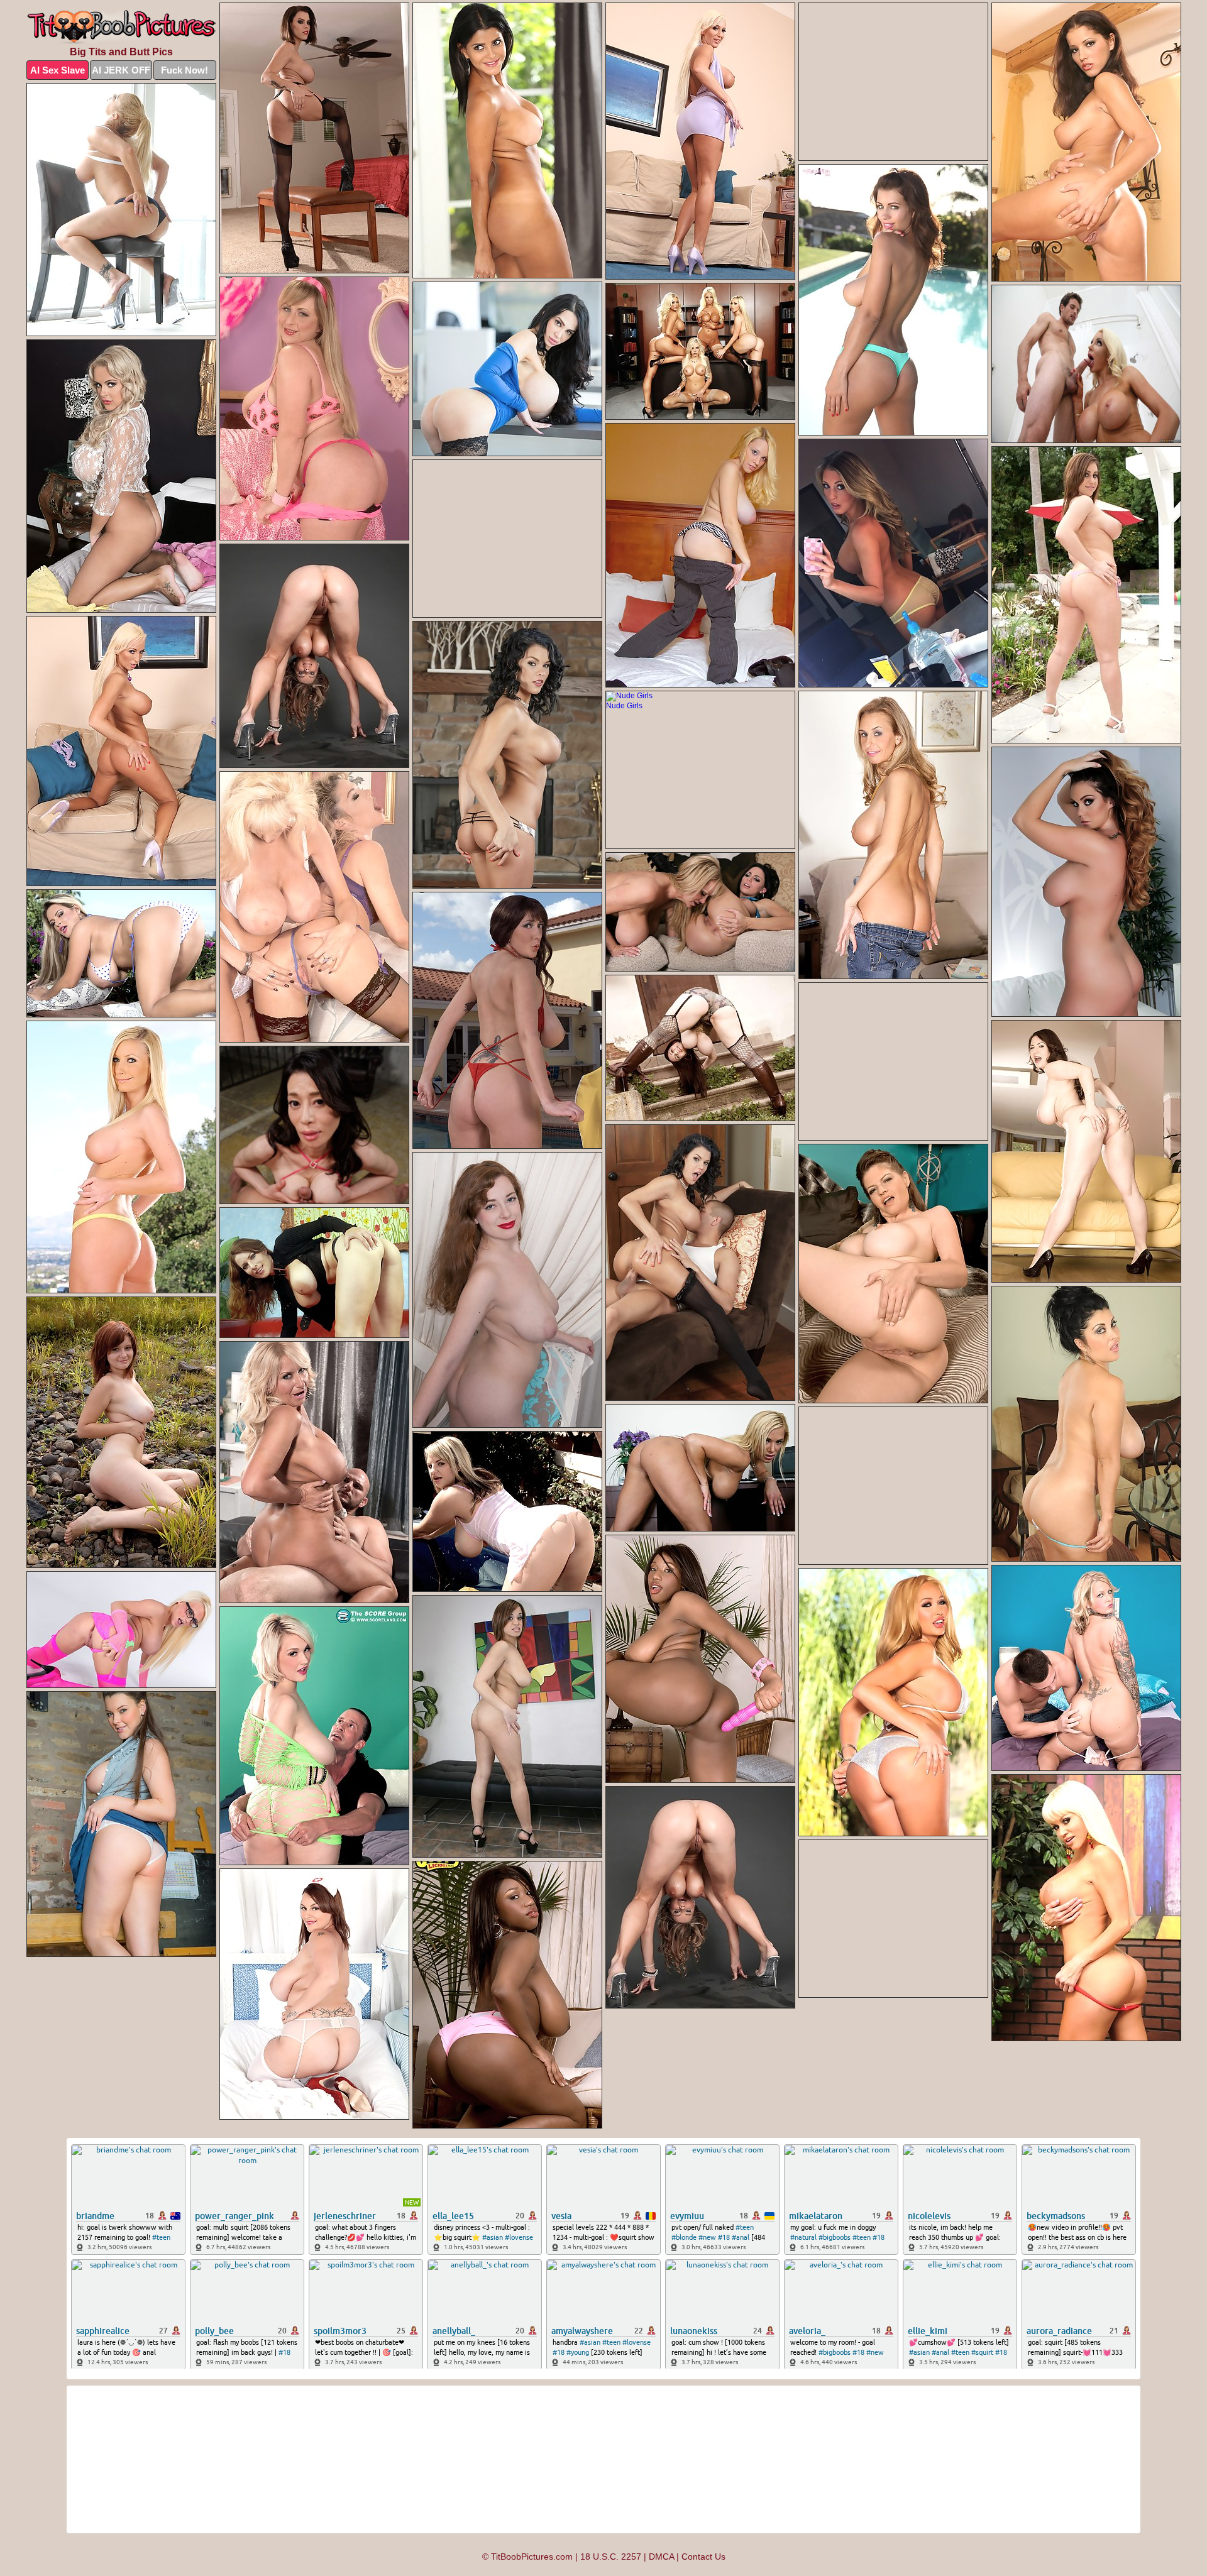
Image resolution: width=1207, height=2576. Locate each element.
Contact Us (703, 2557)
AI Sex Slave (58, 70)
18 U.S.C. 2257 (611, 2557)
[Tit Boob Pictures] (121, 27)
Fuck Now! (185, 70)
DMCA (661, 2557)
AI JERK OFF (121, 70)
